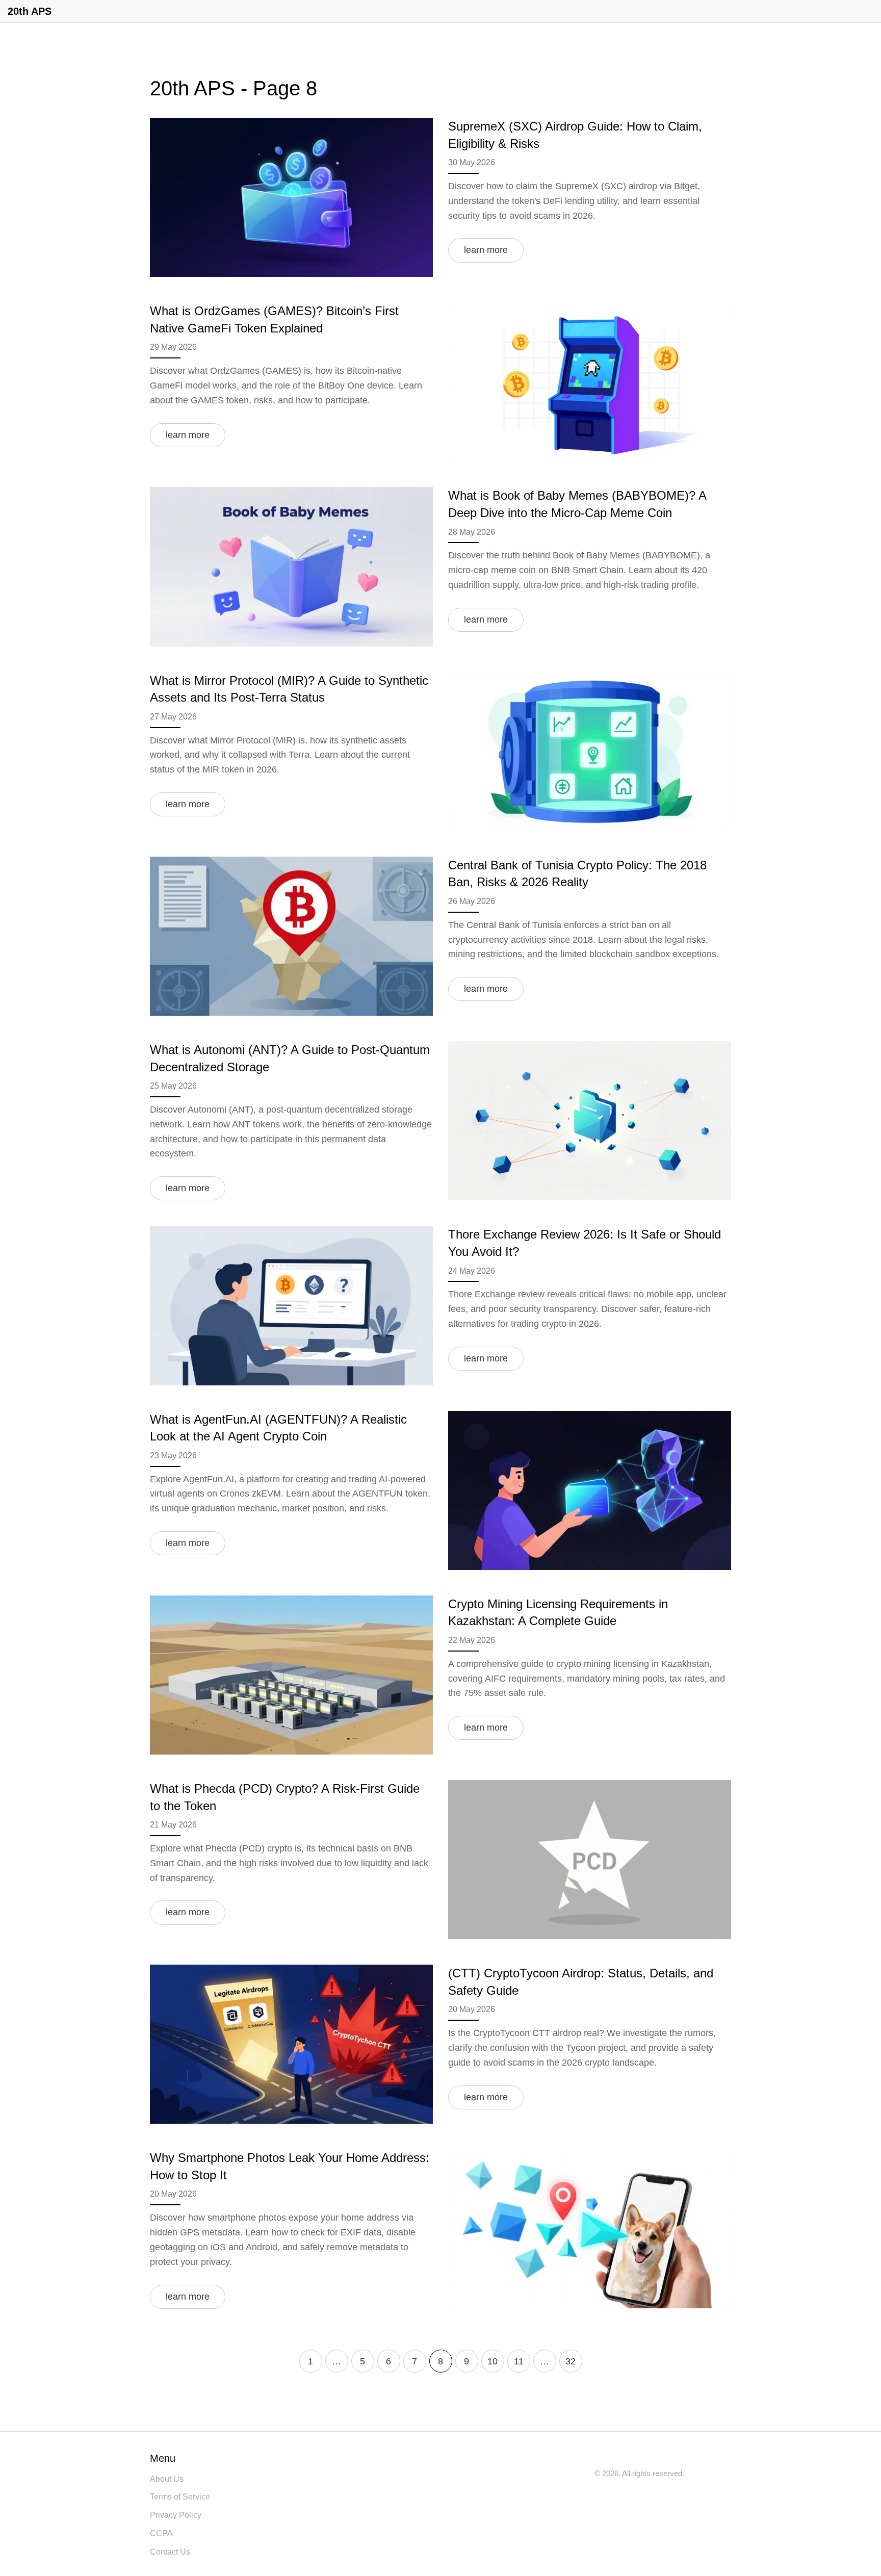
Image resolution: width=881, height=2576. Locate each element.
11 (519, 2361)
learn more (486, 250)
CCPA (161, 2533)
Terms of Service (180, 2497)
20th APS (30, 11)
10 (493, 2361)
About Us (167, 2479)
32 (571, 2361)
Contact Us (170, 2552)
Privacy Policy (176, 2515)
